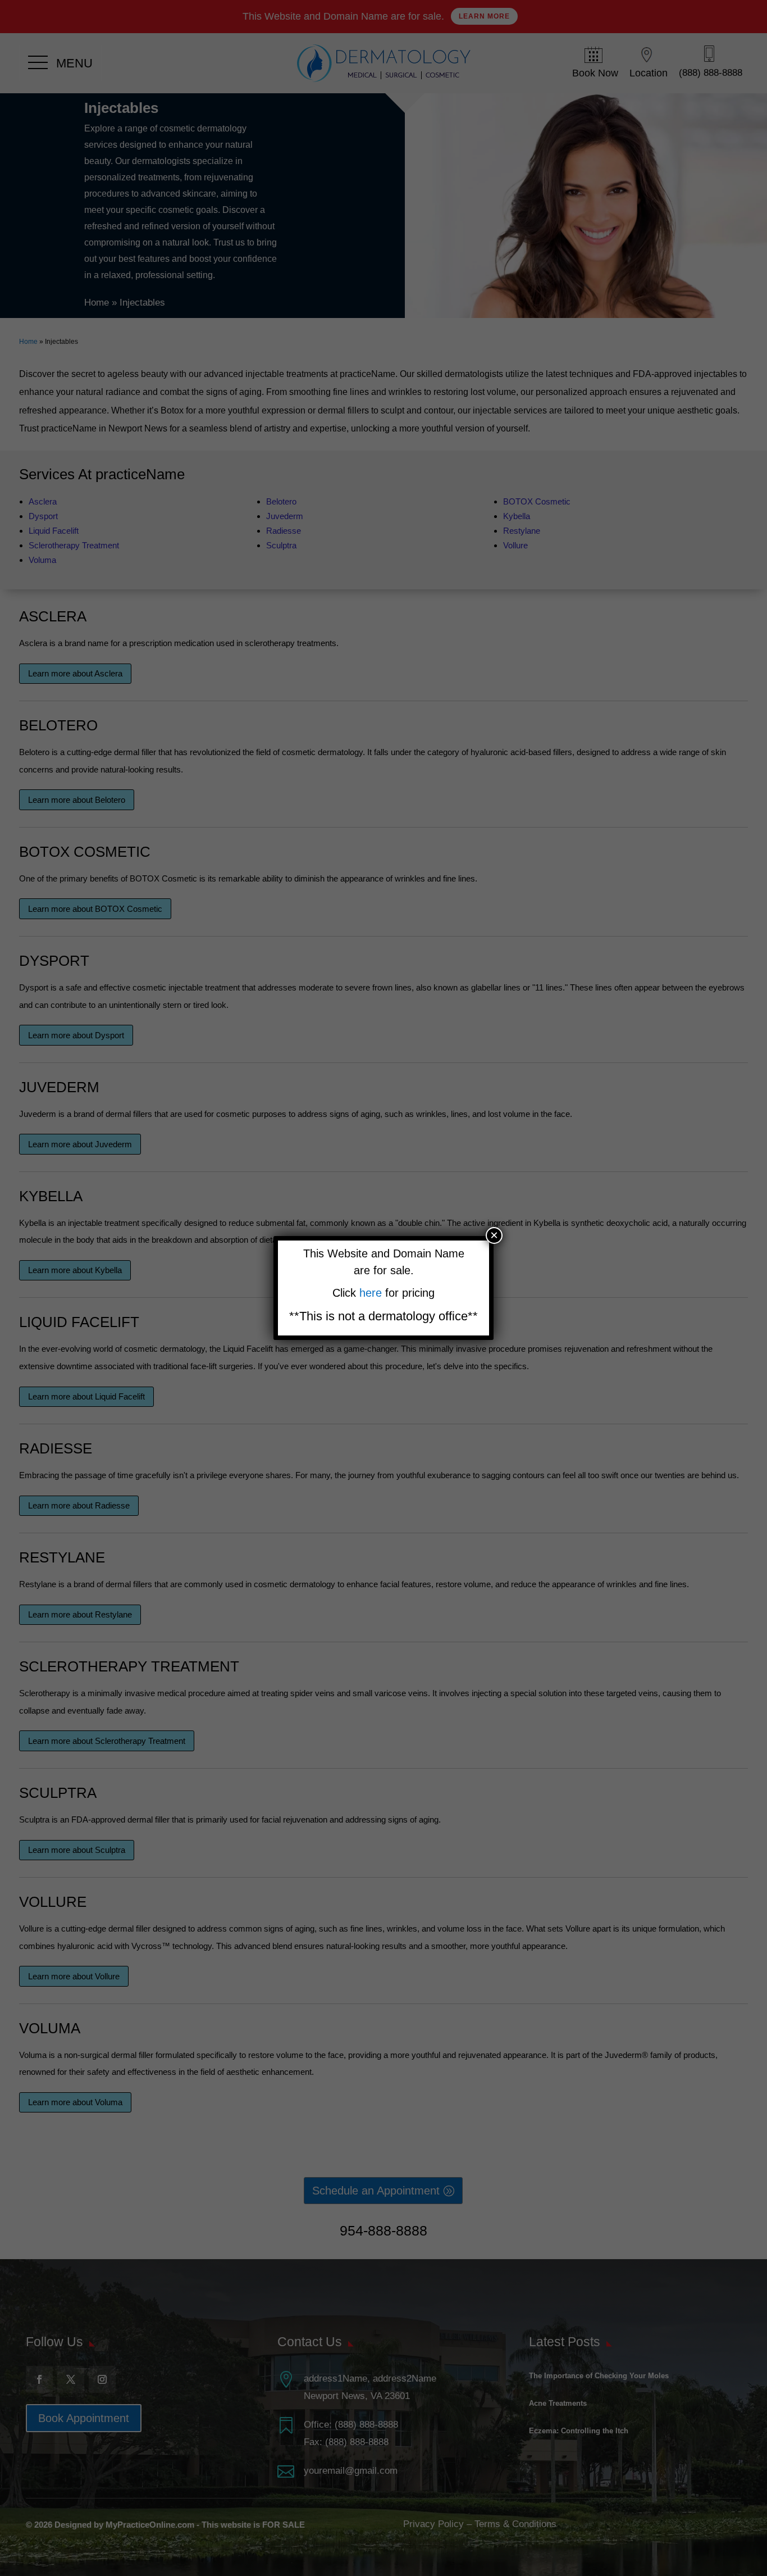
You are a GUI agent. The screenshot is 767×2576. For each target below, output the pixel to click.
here (372, 1293)
